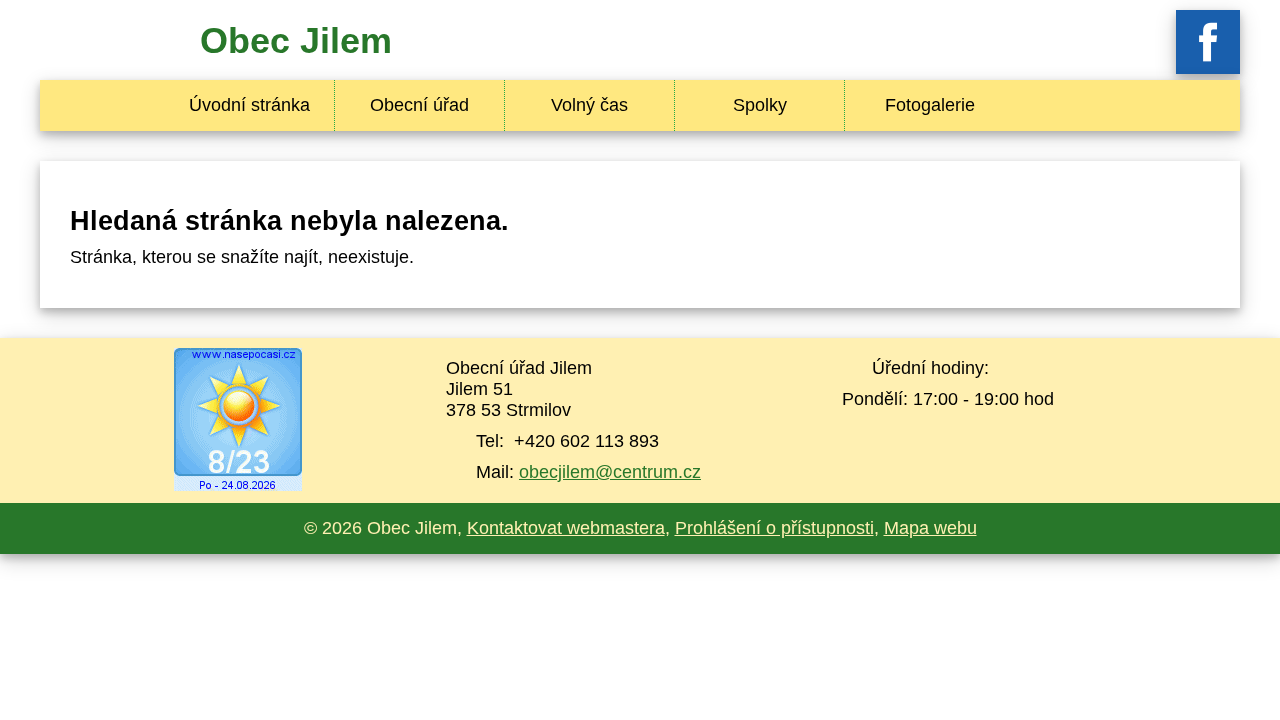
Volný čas (589, 105)
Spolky (760, 105)
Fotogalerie (930, 105)
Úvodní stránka (249, 105)
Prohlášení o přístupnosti (774, 528)
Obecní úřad (419, 105)
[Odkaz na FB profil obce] (1208, 68)
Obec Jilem (296, 40)
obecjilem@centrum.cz (610, 472)
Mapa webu (930, 528)
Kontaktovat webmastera (566, 528)
